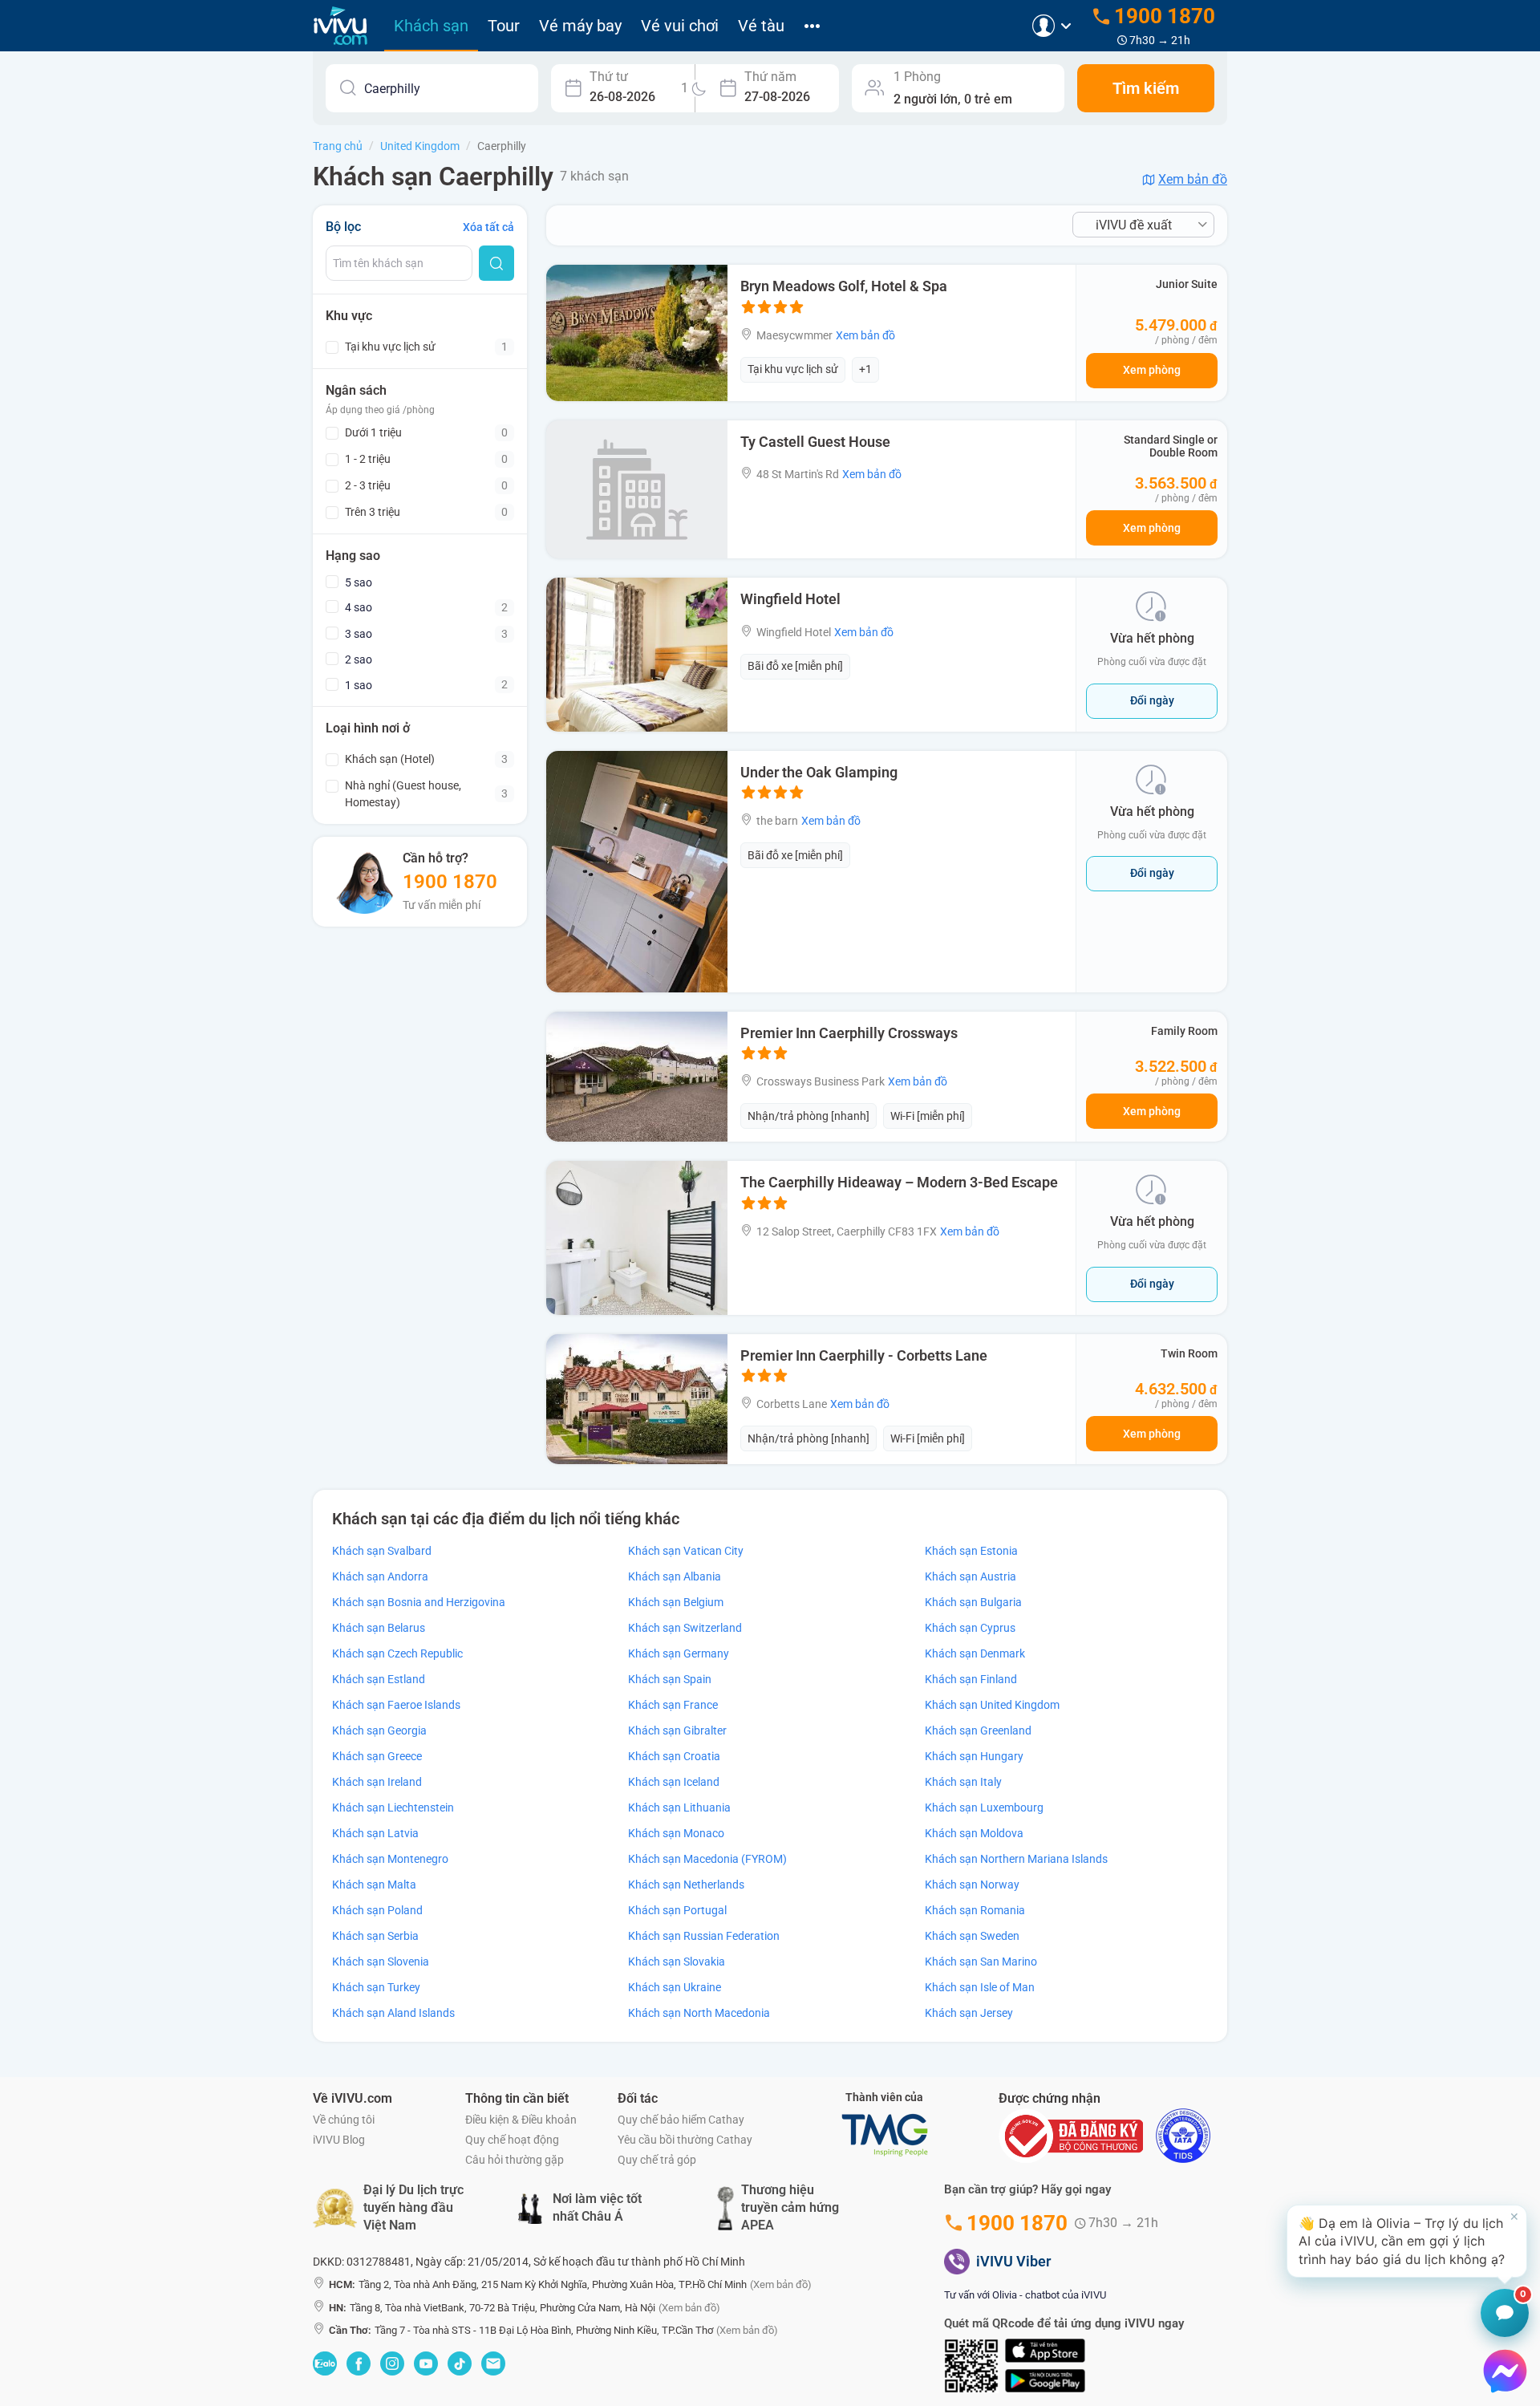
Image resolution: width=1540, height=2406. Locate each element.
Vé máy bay (580, 26)
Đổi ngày (1152, 700)
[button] (1407, 2241)
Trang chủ (338, 146)
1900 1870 (450, 882)
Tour (504, 26)
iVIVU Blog (339, 2140)
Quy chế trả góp (657, 2160)
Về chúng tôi (344, 2120)
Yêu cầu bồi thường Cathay (685, 2140)
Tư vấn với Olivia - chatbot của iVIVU (1025, 2295)
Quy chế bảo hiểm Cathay (681, 2120)
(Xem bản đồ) (781, 2284)
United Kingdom (420, 146)
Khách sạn (431, 26)
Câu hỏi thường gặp (515, 2160)
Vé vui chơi (680, 26)
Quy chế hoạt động (512, 2140)
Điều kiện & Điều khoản (521, 2120)
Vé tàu (761, 26)
